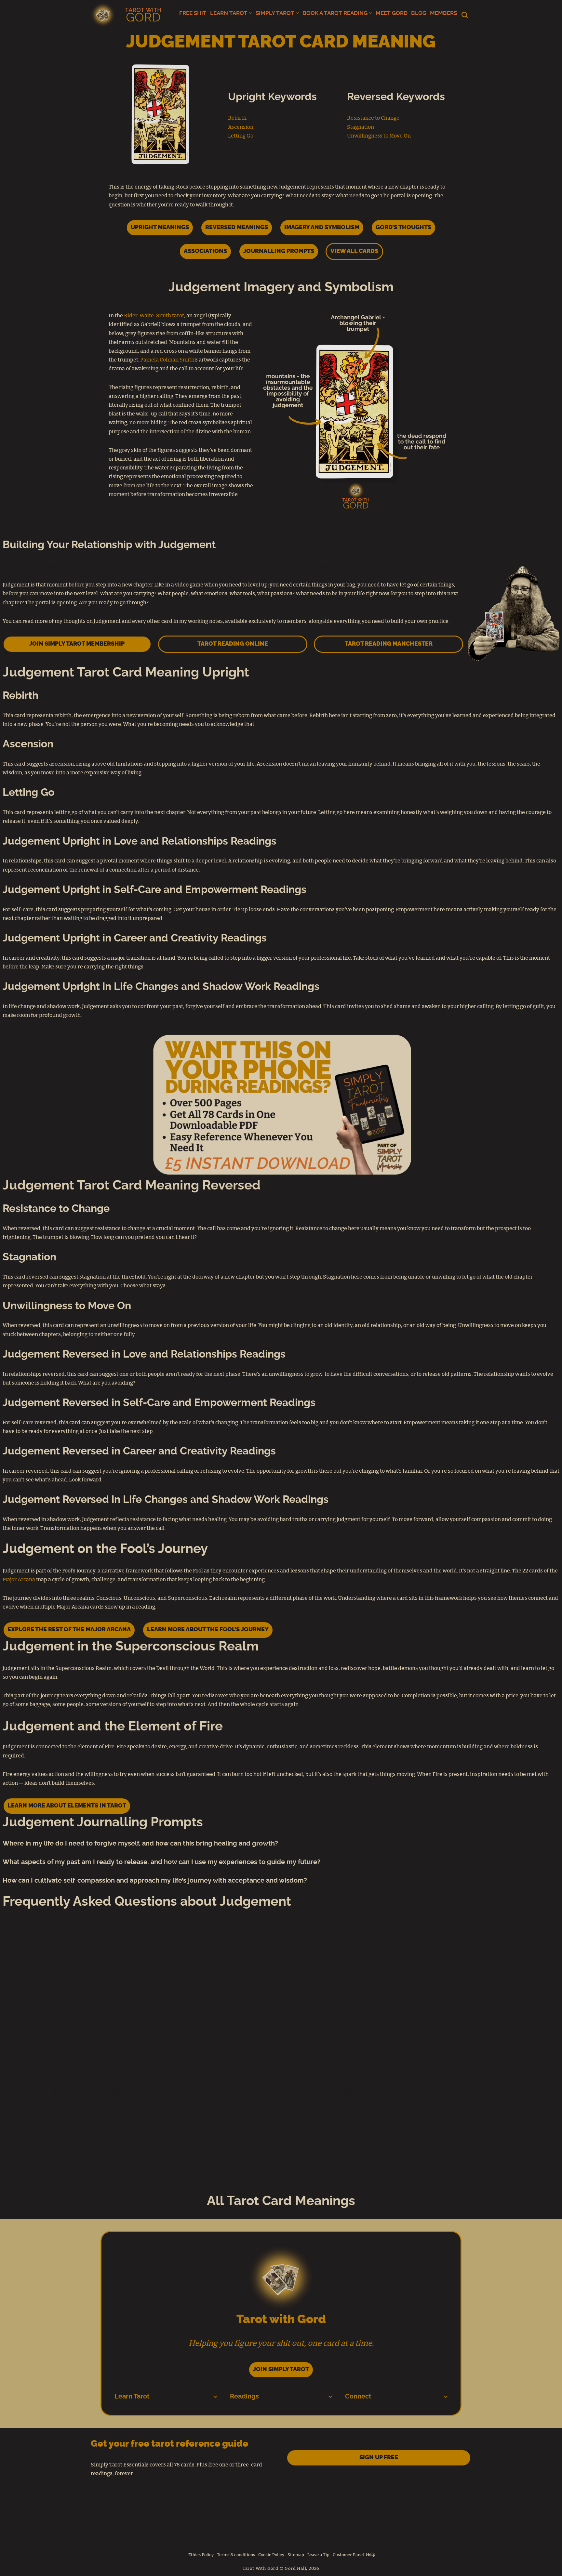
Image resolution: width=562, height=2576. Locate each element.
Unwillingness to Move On (379, 136)
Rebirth (237, 118)
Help (371, 2555)
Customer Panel (348, 2555)
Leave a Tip (318, 2555)
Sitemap (296, 2555)
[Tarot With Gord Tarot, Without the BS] (127, 15)
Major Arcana (19, 1580)
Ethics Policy (201, 2555)
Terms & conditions (236, 2555)
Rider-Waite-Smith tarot (154, 316)
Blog (419, 13)
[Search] (465, 15)
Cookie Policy (271, 2555)
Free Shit (193, 13)
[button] (251, 13)
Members (443, 13)
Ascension (241, 127)
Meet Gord (392, 13)
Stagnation (361, 127)
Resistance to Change (373, 118)
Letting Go (241, 136)
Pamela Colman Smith (167, 360)
